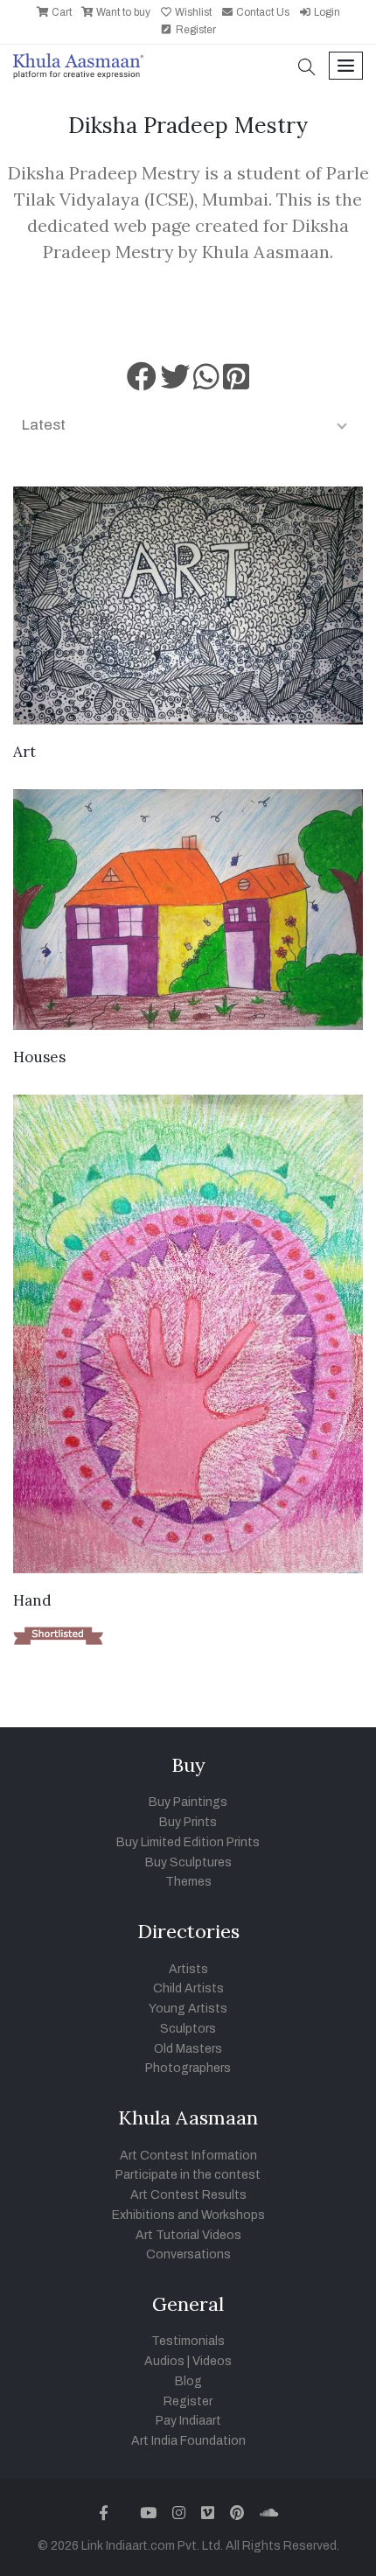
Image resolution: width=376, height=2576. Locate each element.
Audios (164, 2361)
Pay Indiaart (188, 2421)
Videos (212, 2361)
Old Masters (188, 2049)
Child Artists (188, 1988)
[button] (307, 69)
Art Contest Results (188, 2195)
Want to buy (122, 12)
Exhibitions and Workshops (188, 2215)
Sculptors (188, 2029)
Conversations (188, 2254)
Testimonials (188, 2341)
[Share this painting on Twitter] (175, 383)
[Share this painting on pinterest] (236, 383)
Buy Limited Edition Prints (188, 1842)
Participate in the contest (188, 2175)
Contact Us (261, 12)
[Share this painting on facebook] (142, 383)
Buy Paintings (188, 1802)
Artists (188, 1969)
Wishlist (192, 12)
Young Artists (188, 2009)
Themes (188, 1882)
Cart (60, 12)
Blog (188, 2381)
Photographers (188, 2068)
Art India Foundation (188, 2441)
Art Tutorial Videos (188, 2235)
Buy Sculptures (188, 1862)
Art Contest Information (188, 2156)
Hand (32, 1600)
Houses (39, 1057)
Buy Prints (188, 1822)
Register (195, 30)
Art (24, 752)
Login (326, 12)
